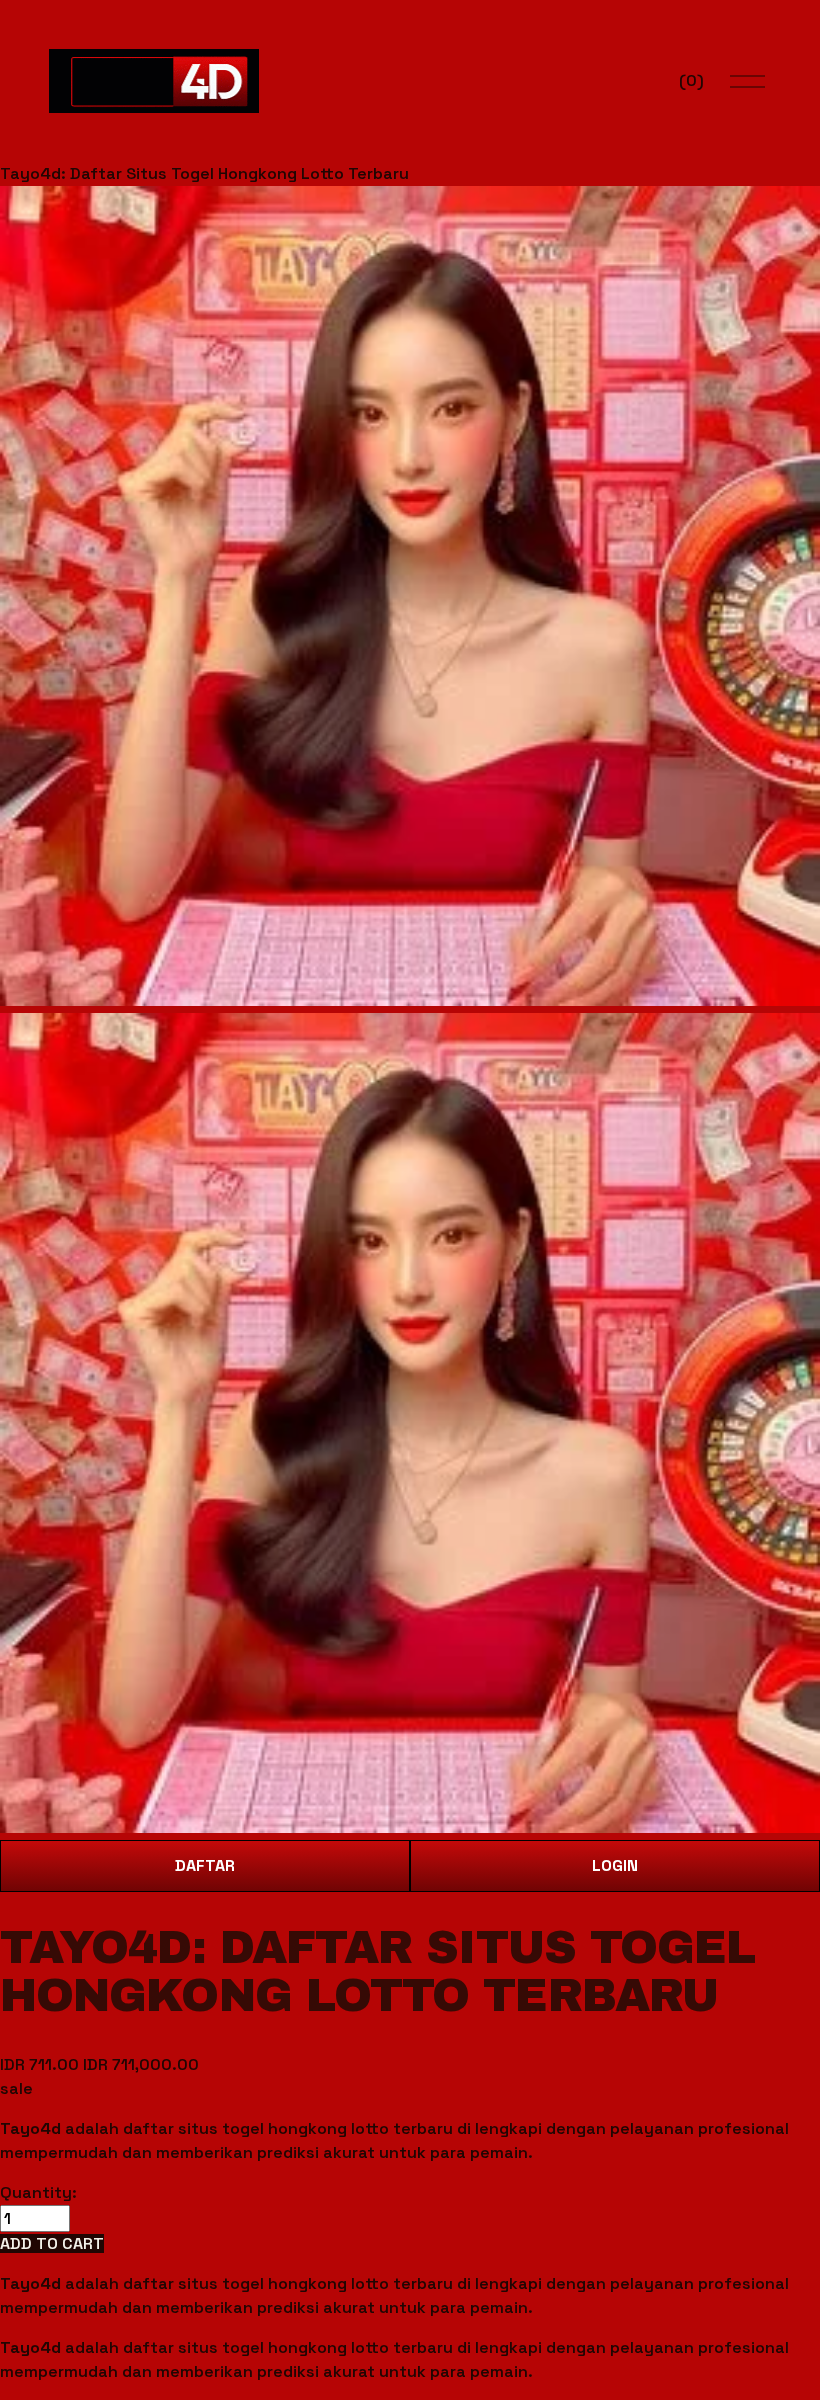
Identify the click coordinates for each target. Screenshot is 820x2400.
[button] (52, 2243)
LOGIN (615, 1865)
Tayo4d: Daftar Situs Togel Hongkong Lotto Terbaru (204, 173)
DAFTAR (205, 1865)
